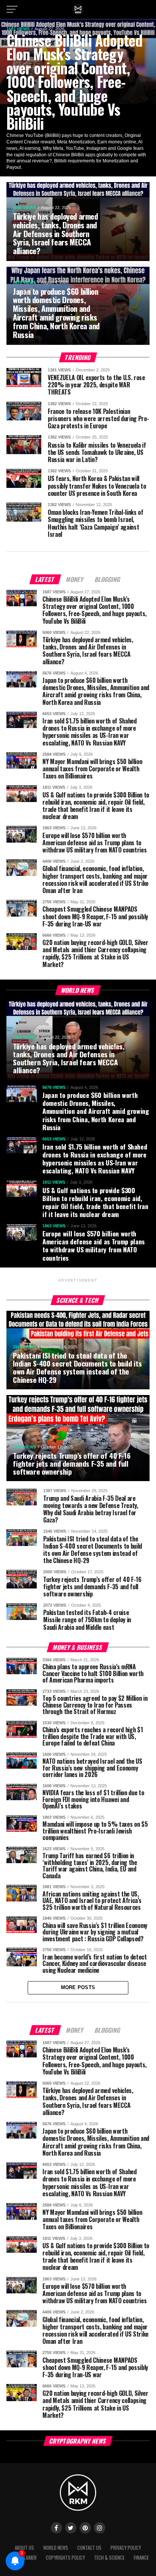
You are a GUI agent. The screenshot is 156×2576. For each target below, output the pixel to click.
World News (56, 2548)
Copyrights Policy (65, 2558)
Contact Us (89, 2548)
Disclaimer (26, 2558)
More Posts (78, 1987)
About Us (24, 2548)
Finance (141, 2558)
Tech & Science (109, 2558)
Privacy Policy (126, 2548)
